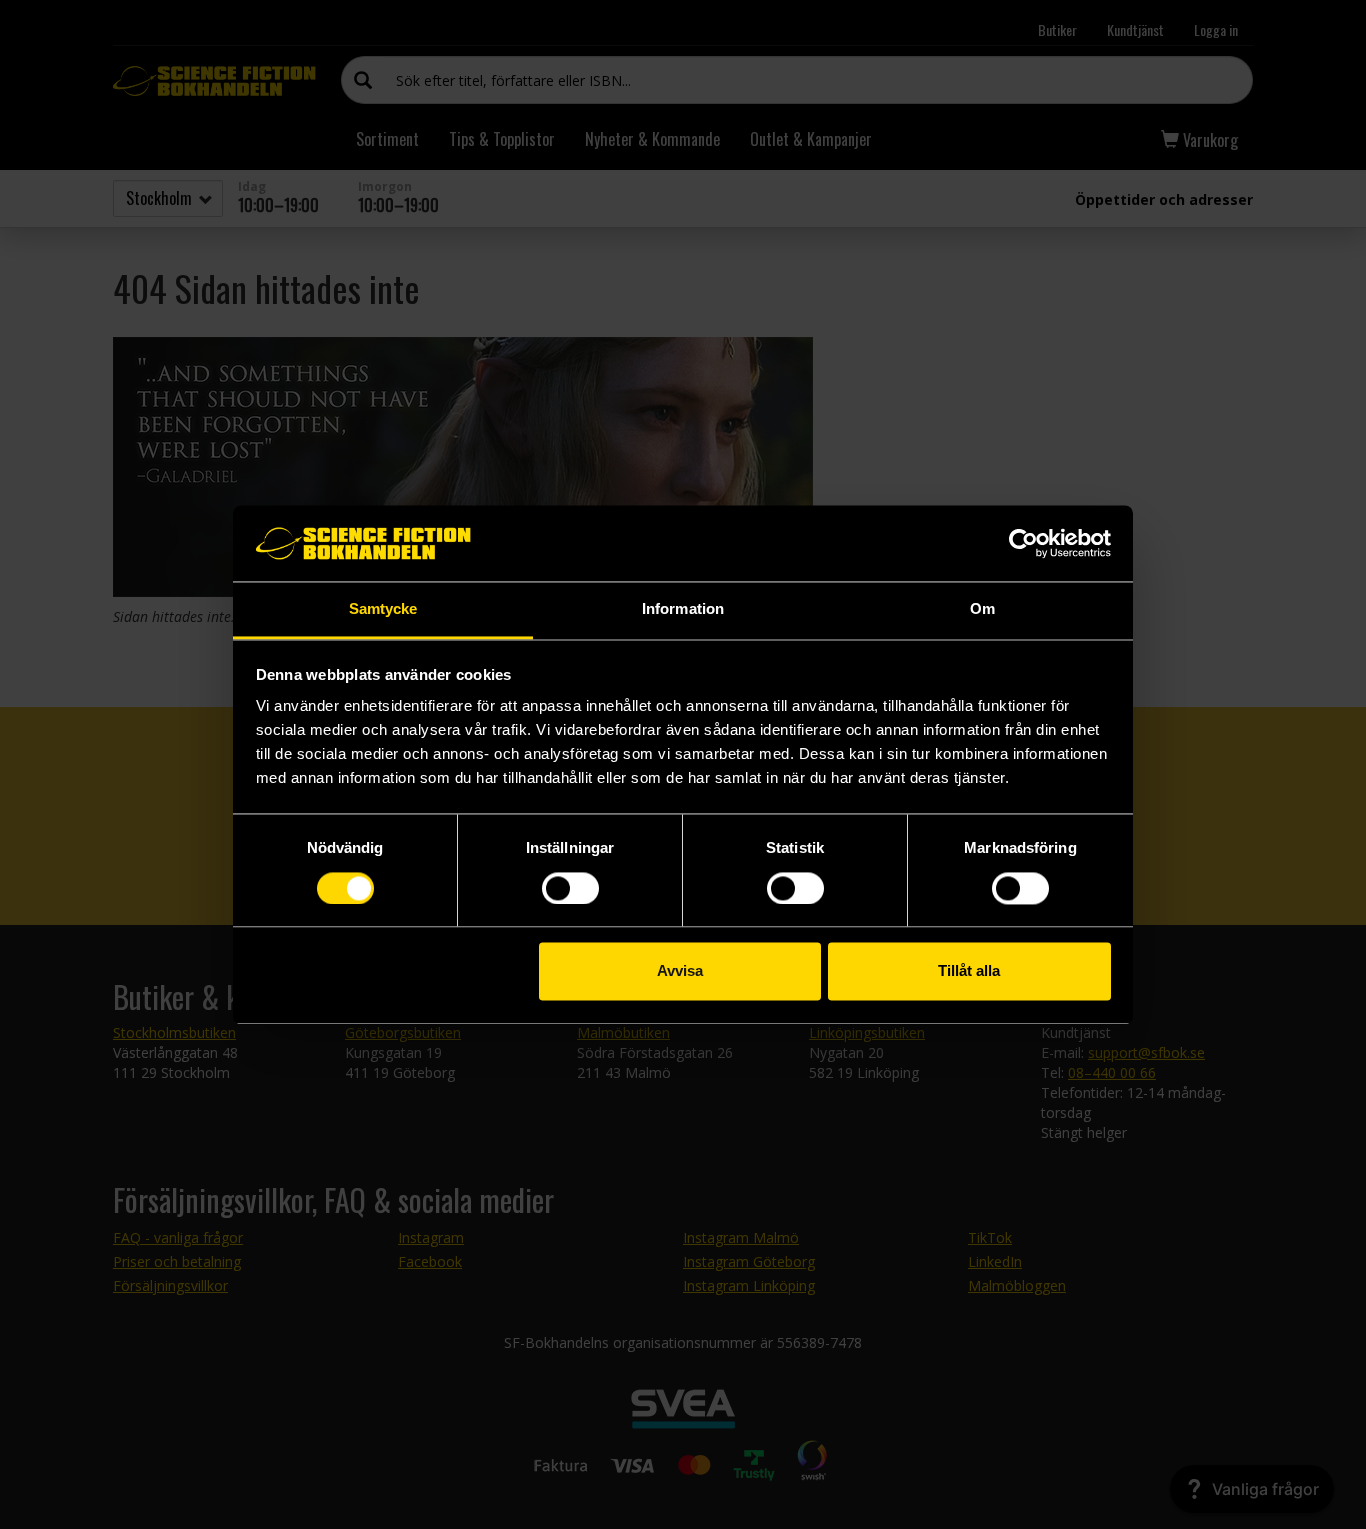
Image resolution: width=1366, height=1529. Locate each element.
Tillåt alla (969, 971)
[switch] (570, 888)
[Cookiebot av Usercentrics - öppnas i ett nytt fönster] (1023, 543)
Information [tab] (683, 609)
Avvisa (680, 971)
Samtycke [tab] (383, 609)
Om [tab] (982, 609)
